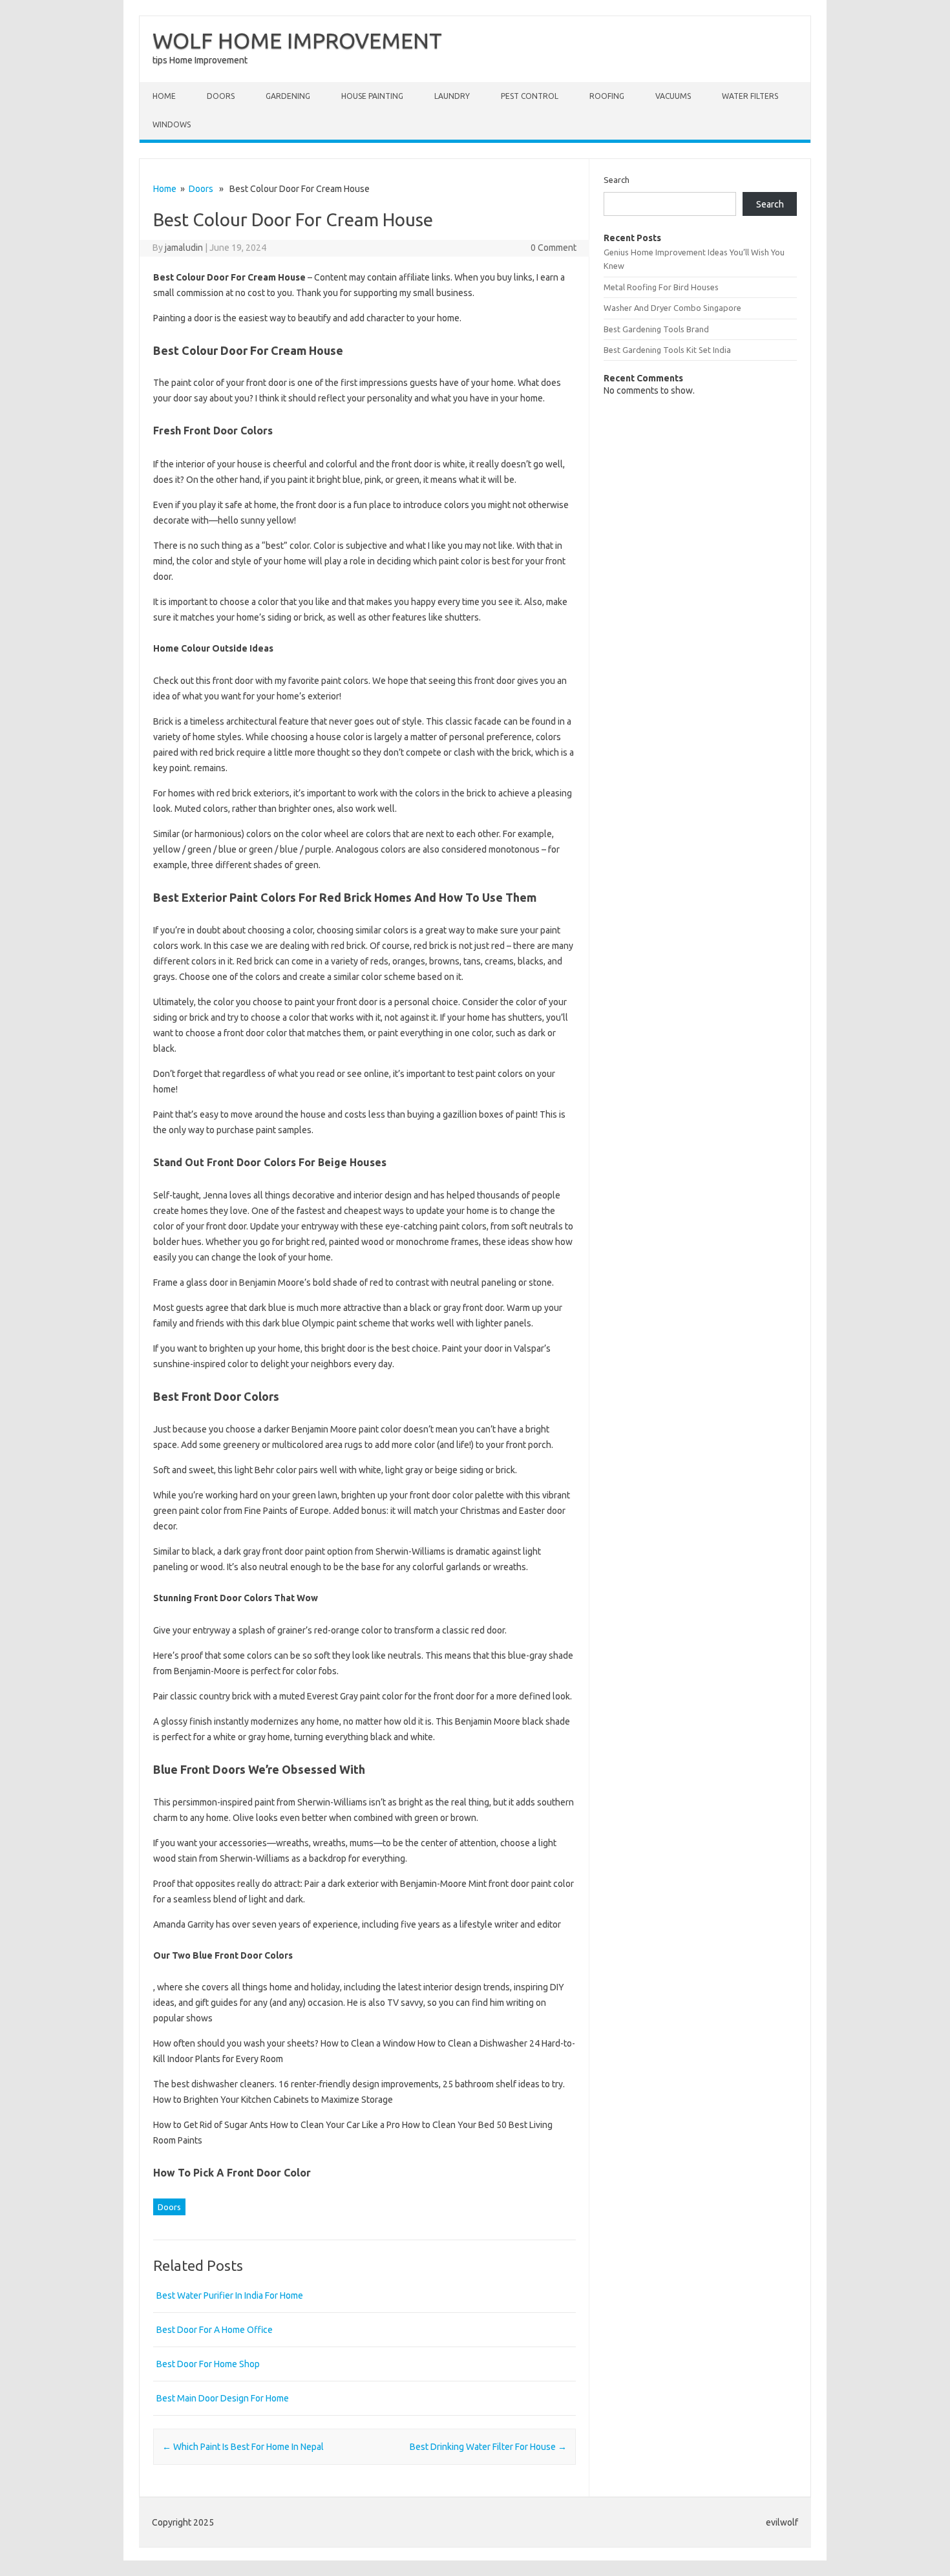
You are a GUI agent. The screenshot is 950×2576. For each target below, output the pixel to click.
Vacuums (673, 96)
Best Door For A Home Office (215, 2330)
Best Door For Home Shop (208, 2364)
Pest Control (530, 96)
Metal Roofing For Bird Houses (661, 287)
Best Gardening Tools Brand (656, 329)
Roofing (607, 96)
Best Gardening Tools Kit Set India (667, 350)
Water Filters (750, 96)
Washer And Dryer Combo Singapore (672, 308)
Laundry (452, 96)
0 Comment (554, 248)
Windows (172, 124)
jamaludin (184, 248)
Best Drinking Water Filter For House (488, 2447)
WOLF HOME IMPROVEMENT (297, 40)
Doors (221, 96)
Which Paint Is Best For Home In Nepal (243, 2447)
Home (164, 96)
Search (617, 180)
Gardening (288, 96)
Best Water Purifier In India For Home (230, 2295)
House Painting (372, 96)
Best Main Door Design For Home (223, 2398)
